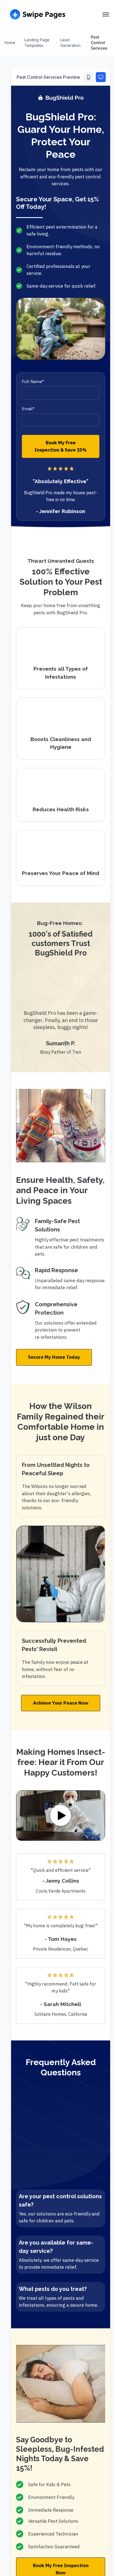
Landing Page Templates (37, 43)
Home (10, 43)
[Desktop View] (101, 77)
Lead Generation (70, 43)
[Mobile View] (89, 77)
